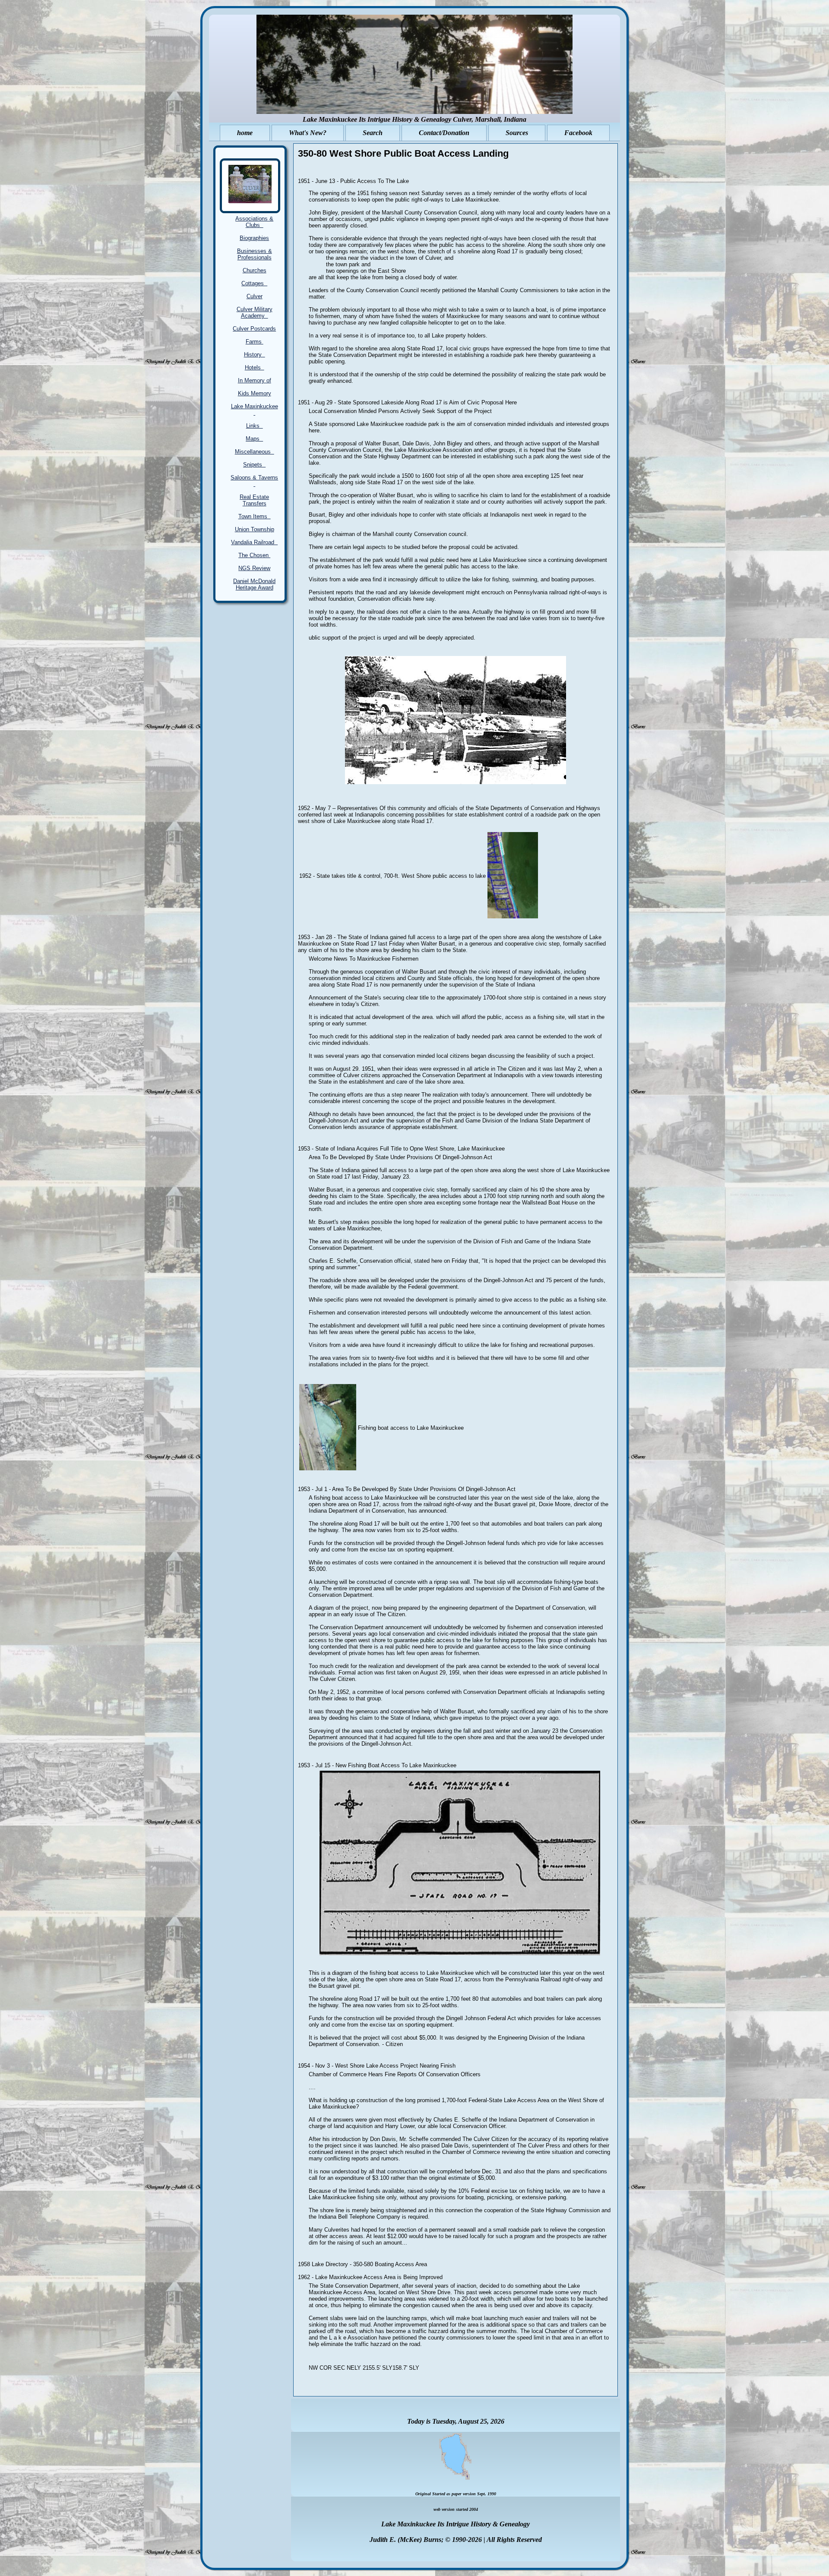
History (255, 355)
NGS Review (254, 568)
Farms (255, 342)
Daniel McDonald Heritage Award (254, 584)
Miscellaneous (255, 452)
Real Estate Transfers (254, 500)
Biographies (254, 238)
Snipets (254, 465)
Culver (255, 296)
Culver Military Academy (255, 312)
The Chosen (254, 555)
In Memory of (255, 380)
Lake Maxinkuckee (255, 410)
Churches (255, 270)
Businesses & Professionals (255, 254)
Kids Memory (255, 393)
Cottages (254, 283)
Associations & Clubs (254, 222)
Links (255, 426)
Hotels (255, 367)
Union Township (255, 529)
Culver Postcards (254, 329)
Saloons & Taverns (254, 481)
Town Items (255, 516)
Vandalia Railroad (254, 542)
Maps (254, 439)
